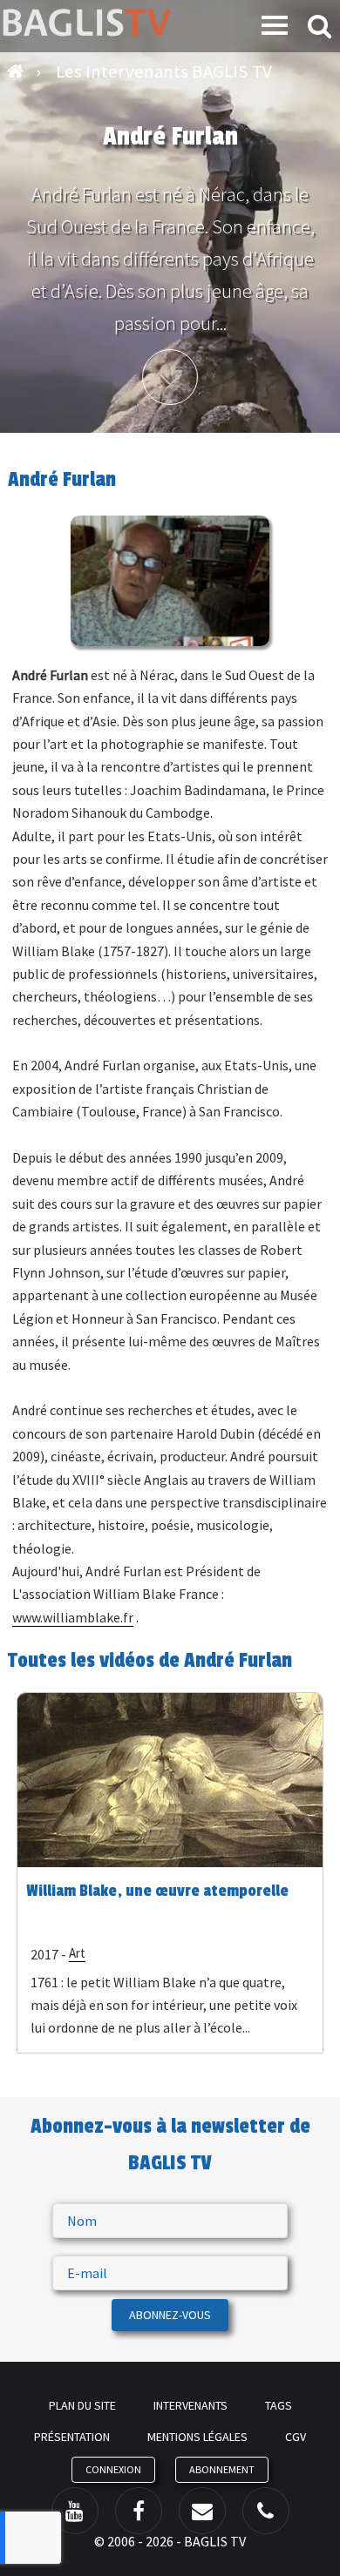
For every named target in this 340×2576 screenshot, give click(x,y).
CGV (296, 2437)
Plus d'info (170, 377)
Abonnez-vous (170, 2315)
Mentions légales (197, 2437)
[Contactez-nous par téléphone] (266, 2511)
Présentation (72, 2437)
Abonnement (222, 2469)
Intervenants (190, 2405)
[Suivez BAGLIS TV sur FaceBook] (139, 2511)
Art (77, 1953)
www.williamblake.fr (73, 1617)
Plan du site (82, 2405)
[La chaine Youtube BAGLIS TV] (75, 2511)
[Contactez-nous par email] (202, 2511)
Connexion (113, 2469)
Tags (279, 2405)
